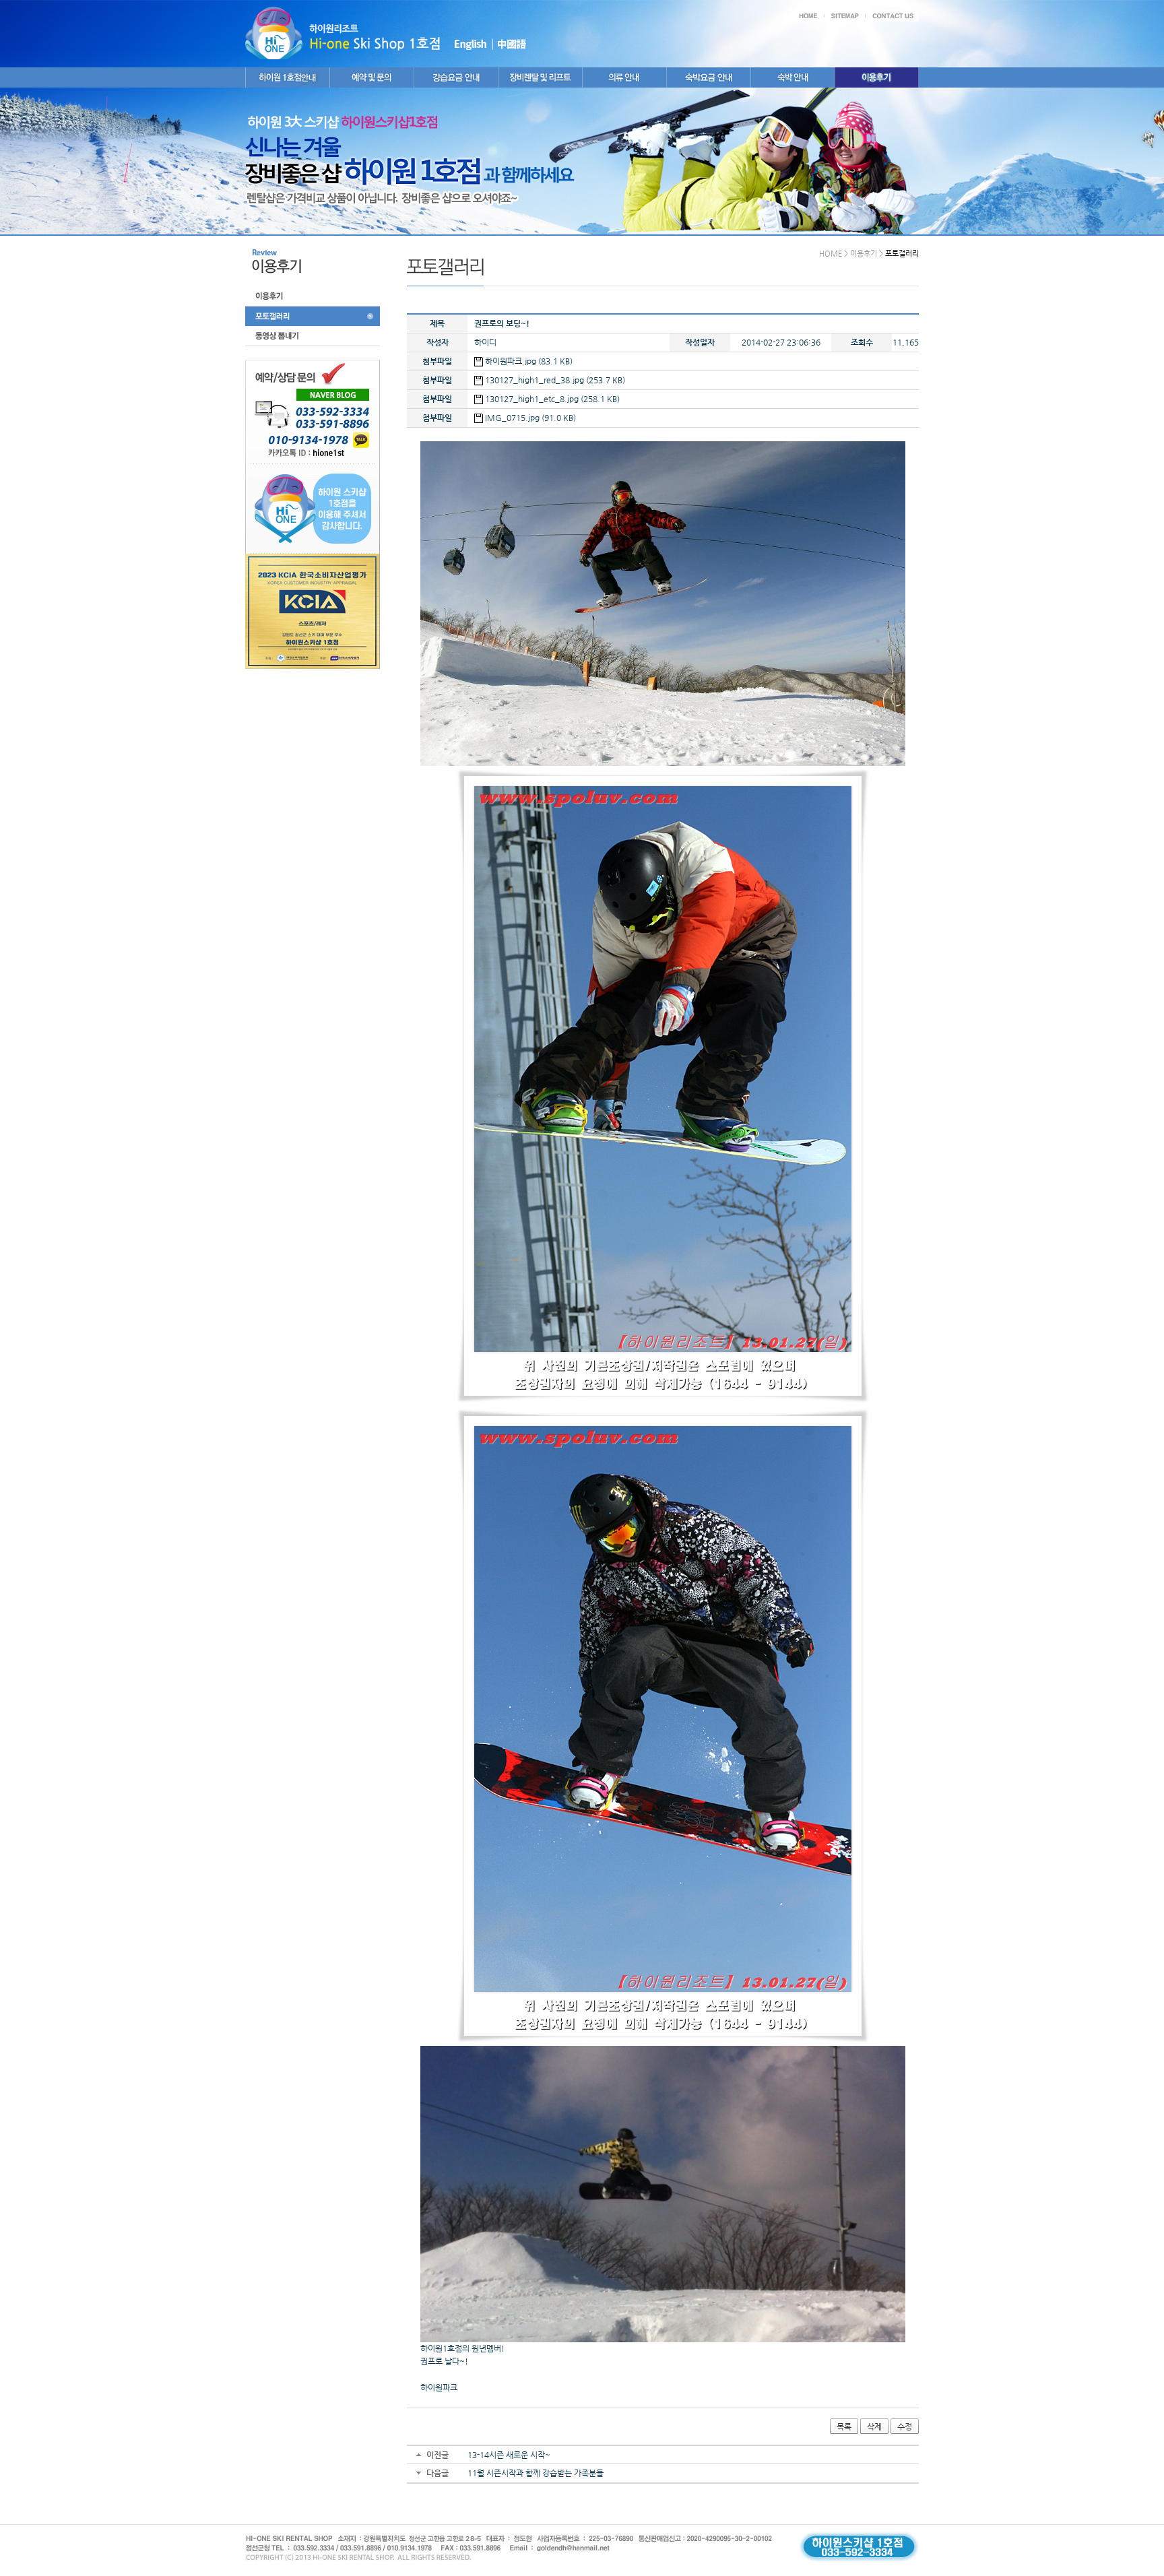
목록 (844, 2426)
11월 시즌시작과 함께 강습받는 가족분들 (536, 2473)
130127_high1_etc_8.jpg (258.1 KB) (551, 399)
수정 (905, 2426)
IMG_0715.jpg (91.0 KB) (529, 418)
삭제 (874, 2426)
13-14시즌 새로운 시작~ (509, 2455)
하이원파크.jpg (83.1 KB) (528, 361)
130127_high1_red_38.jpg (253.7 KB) (554, 380)
